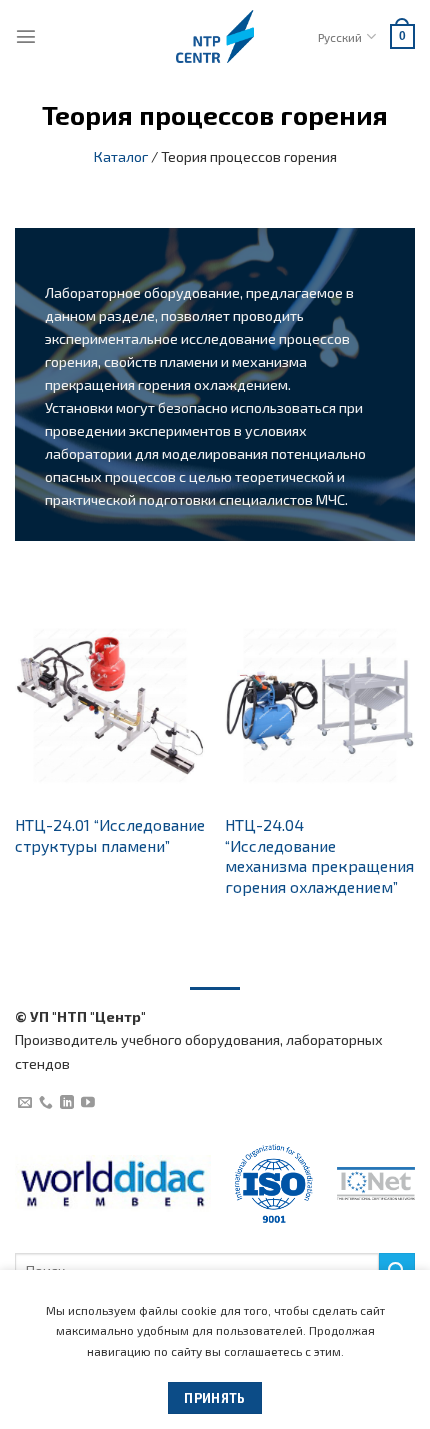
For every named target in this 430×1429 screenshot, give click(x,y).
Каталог (121, 156)
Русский (340, 37)
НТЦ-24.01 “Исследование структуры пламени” (110, 835)
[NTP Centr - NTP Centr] (215, 36)
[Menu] (26, 36)
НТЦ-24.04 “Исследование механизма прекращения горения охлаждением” (319, 855)
